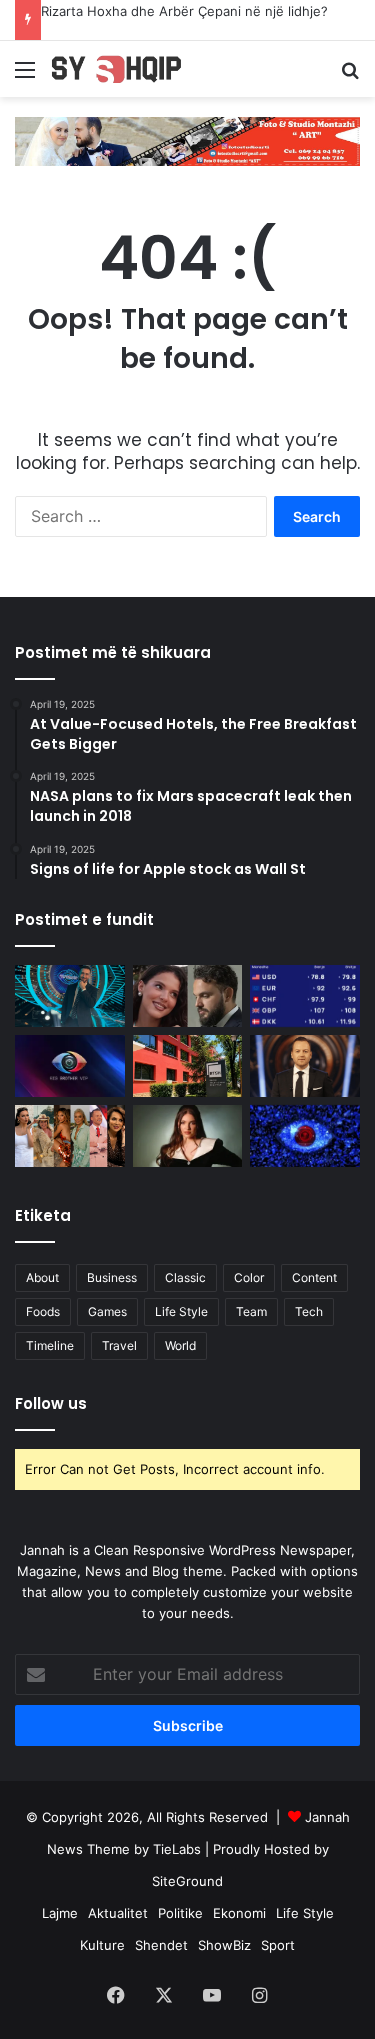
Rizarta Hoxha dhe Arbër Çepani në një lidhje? (184, 11)
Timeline (50, 1345)
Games (107, 1311)
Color (249, 1277)
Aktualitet (118, 1913)
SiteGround (187, 1881)
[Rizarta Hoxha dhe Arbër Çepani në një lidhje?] (188, 996)
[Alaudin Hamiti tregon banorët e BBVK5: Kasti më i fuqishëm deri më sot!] (70, 996)
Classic (185, 1277)
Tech (309, 1311)
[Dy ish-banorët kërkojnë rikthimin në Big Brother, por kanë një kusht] (70, 1066)
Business (112, 1277)
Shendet (161, 1945)
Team (251, 1311)
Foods (43, 1311)
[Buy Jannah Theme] (187, 140)
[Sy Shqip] (130, 69)
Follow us (51, 1403)
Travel (119, 1345)
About (42, 1277)
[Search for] (350, 76)
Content (314, 1277)
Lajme (60, 1913)
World (180, 1345)
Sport (278, 1945)
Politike (180, 1913)
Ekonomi (239, 1913)
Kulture (102, 1945)
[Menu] (25, 76)
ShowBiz (224, 1945)
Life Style (181, 1311)
